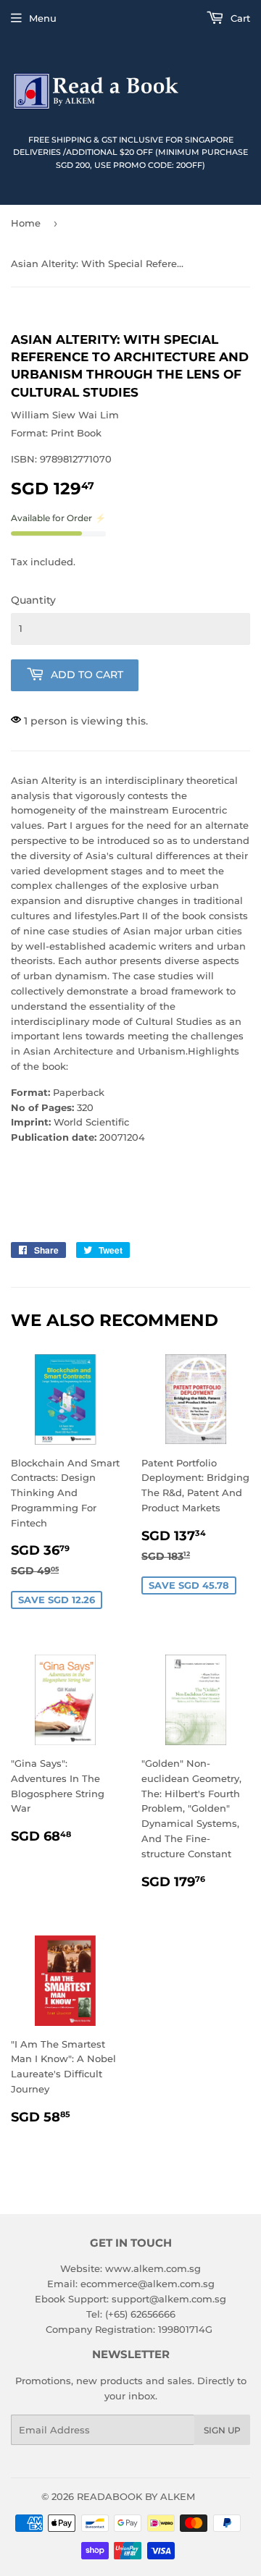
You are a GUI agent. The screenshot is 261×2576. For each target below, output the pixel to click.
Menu (43, 18)
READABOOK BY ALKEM (136, 2496)
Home (26, 223)
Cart (239, 18)
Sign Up (222, 2430)
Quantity (33, 600)
